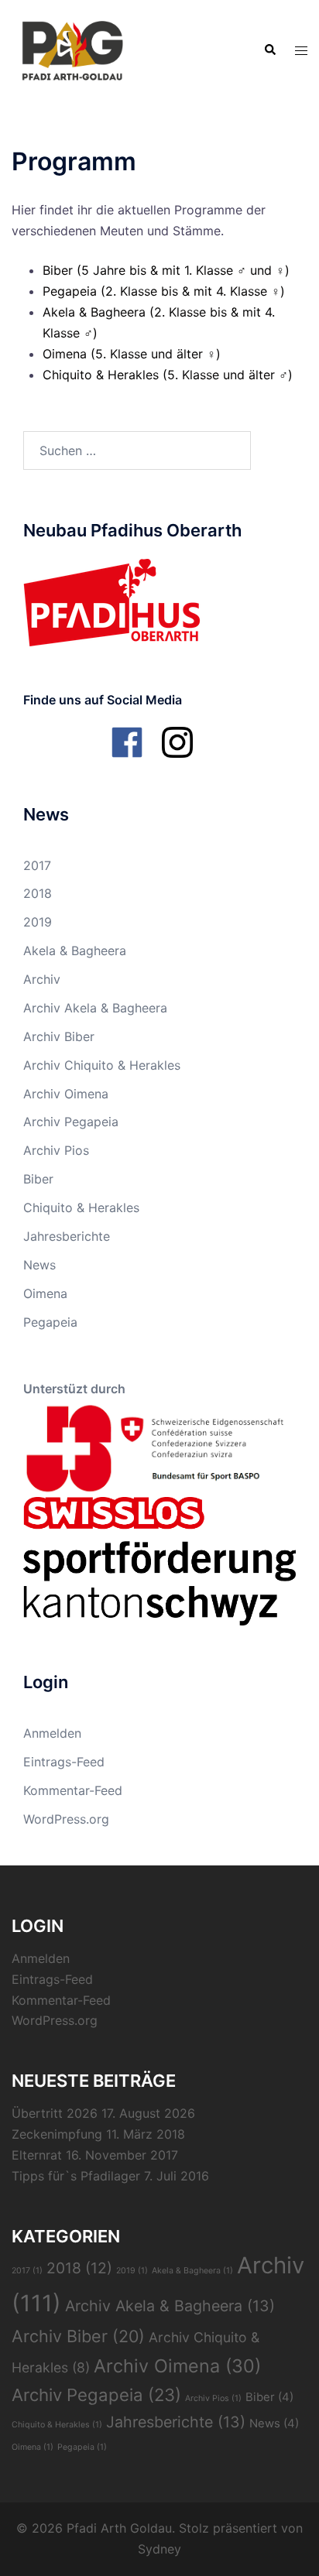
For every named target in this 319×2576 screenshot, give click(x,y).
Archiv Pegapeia (71, 1122)
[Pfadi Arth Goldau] (72, 49)
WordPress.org (66, 1819)
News (39, 1265)
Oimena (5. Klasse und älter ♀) (132, 354)
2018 (38, 893)
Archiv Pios (56, 1150)
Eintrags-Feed (64, 1762)
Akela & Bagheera (75, 951)
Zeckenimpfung (57, 2134)
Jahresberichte (67, 1236)
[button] (269, 50)
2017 (37, 865)
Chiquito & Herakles (81, 1207)
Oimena (45, 1293)
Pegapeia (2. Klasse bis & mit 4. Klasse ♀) (164, 291)
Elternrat (37, 2155)
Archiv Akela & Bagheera (95, 1008)
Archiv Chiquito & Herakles (102, 1065)
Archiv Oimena (66, 1094)
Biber (38, 1179)
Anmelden (52, 1733)
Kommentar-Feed (73, 1790)
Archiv (42, 979)
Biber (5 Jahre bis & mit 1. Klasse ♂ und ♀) (166, 270)
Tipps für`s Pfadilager (76, 2176)
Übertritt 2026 (55, 2113)
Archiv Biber (59, 1036)
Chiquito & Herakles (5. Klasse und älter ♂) (168, 375)
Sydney (159, 2549)
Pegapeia (50, 1322)
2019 (38, 922)
